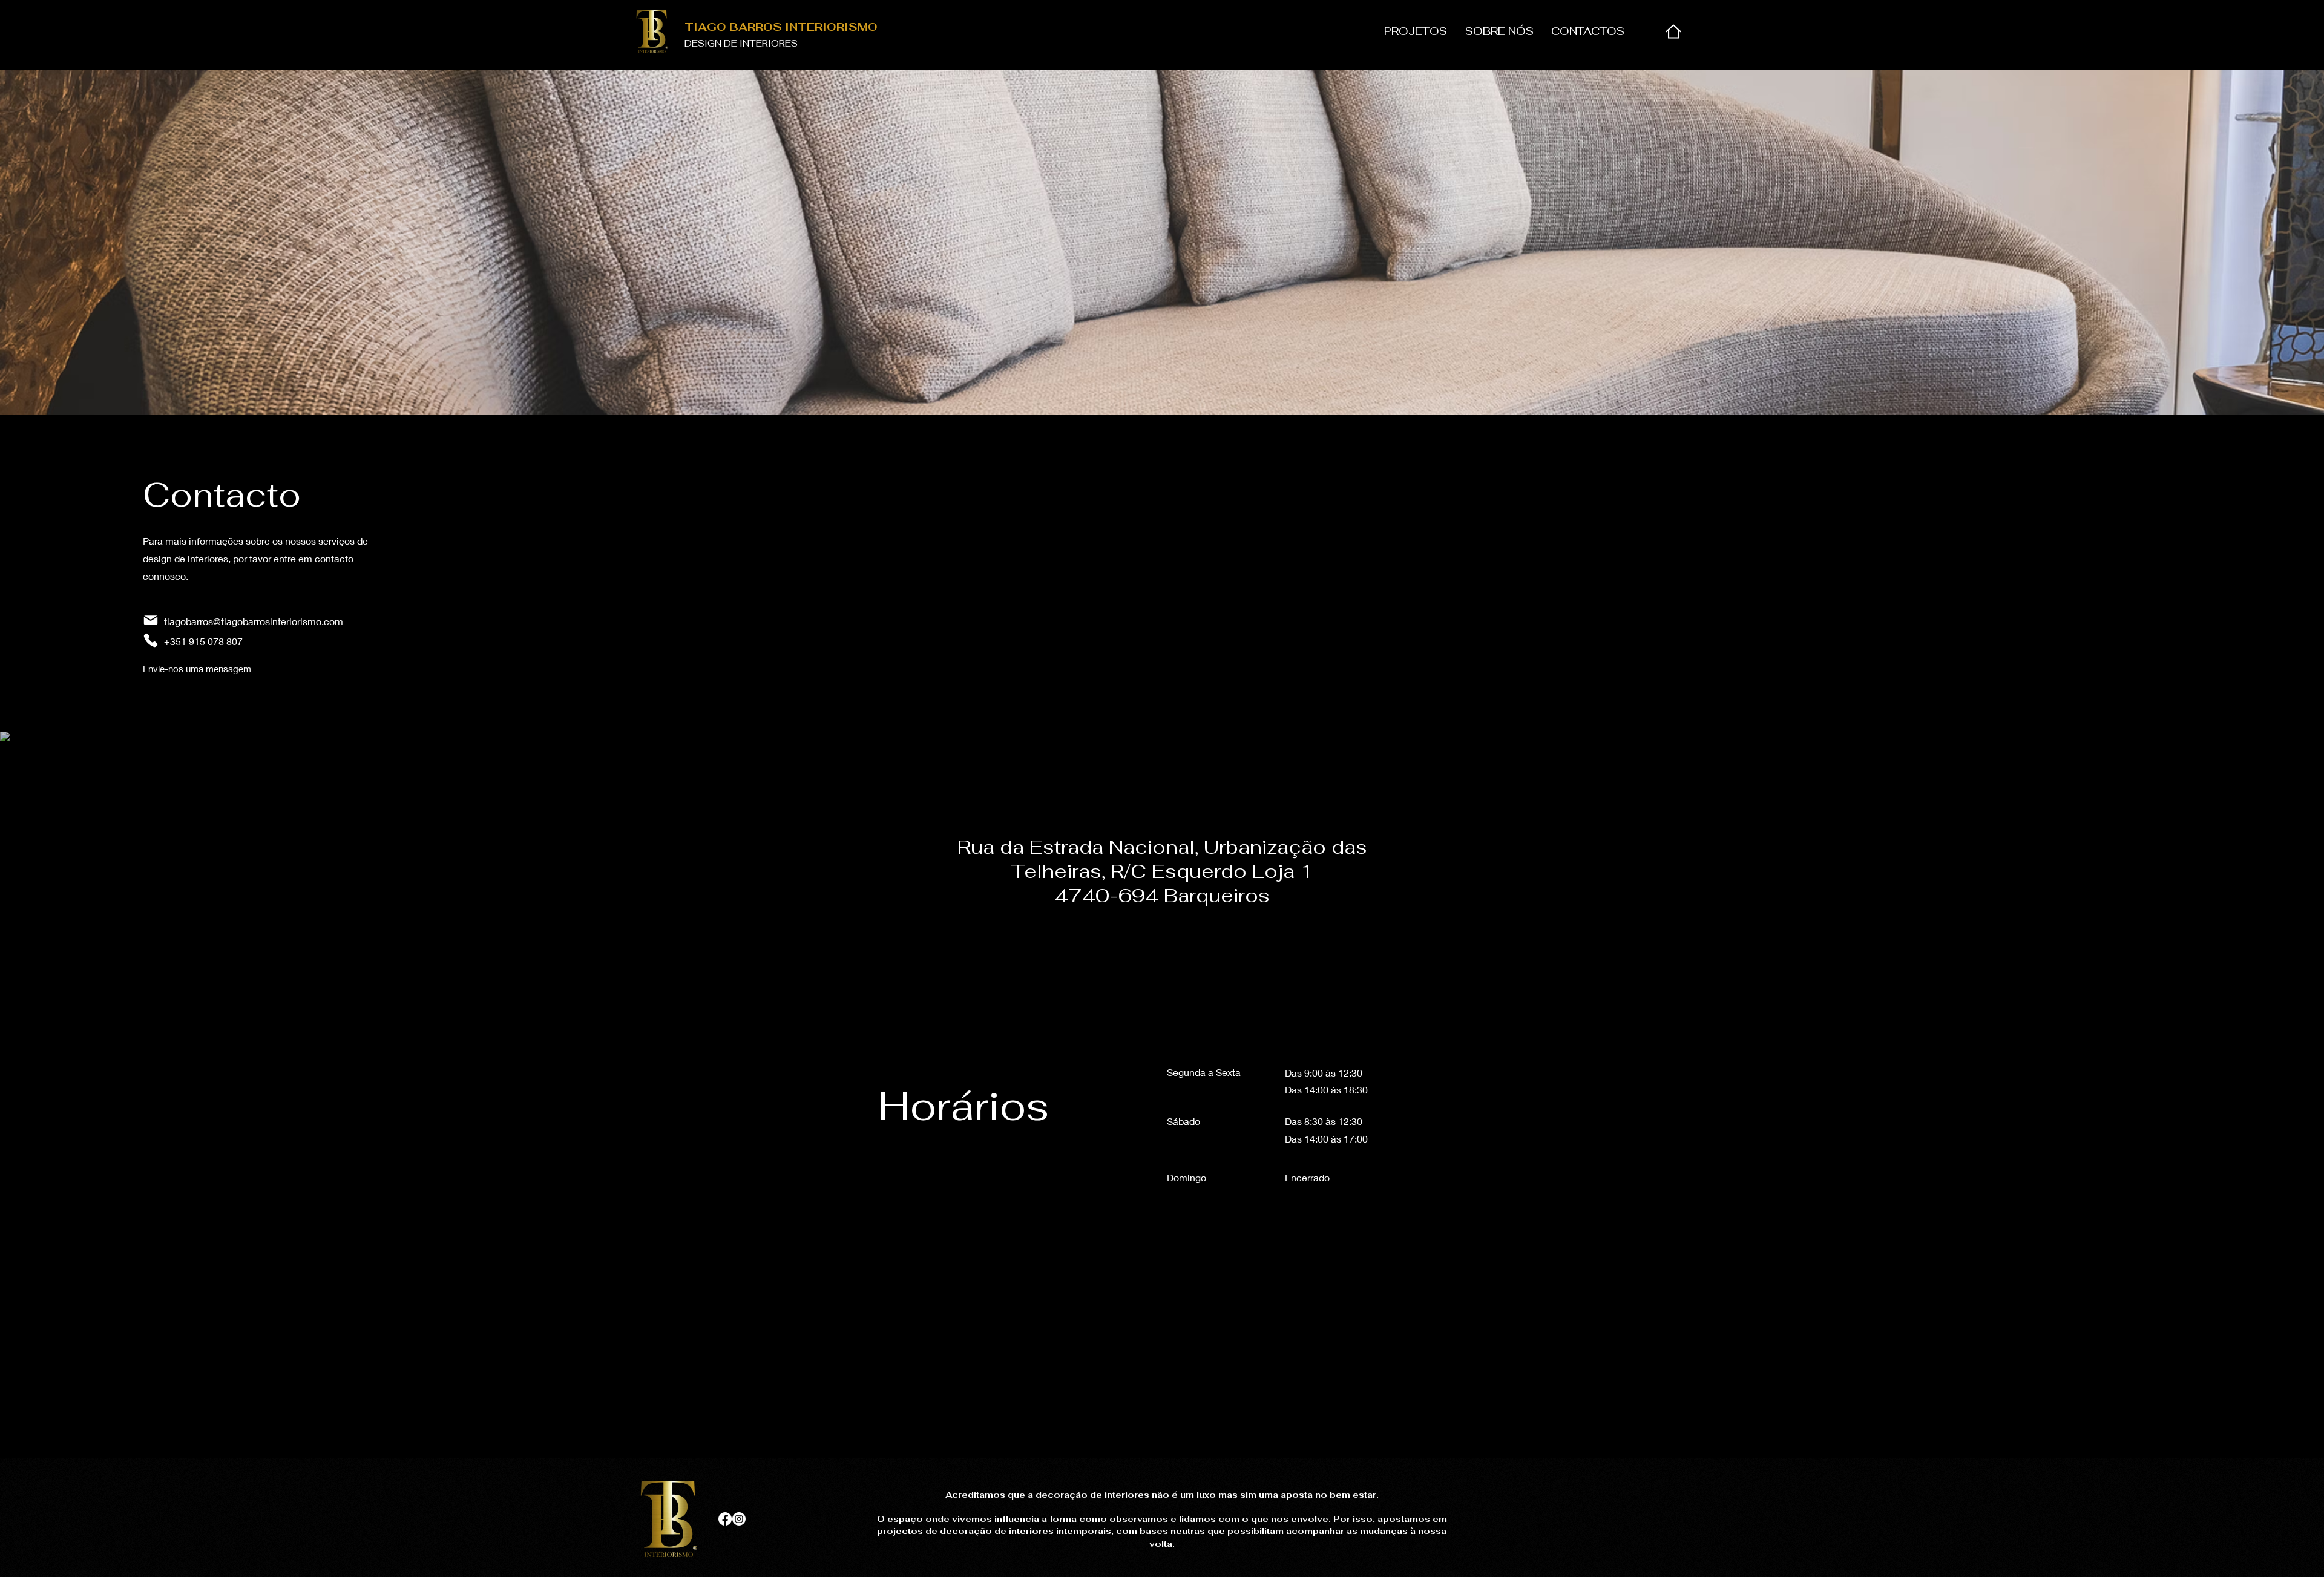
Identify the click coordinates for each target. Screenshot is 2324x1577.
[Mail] (151, 620)
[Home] (1673, 31)
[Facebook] (725, 1519)
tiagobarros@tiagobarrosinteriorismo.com (254, 621)
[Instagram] (739, 1519)
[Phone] (151, 640)
